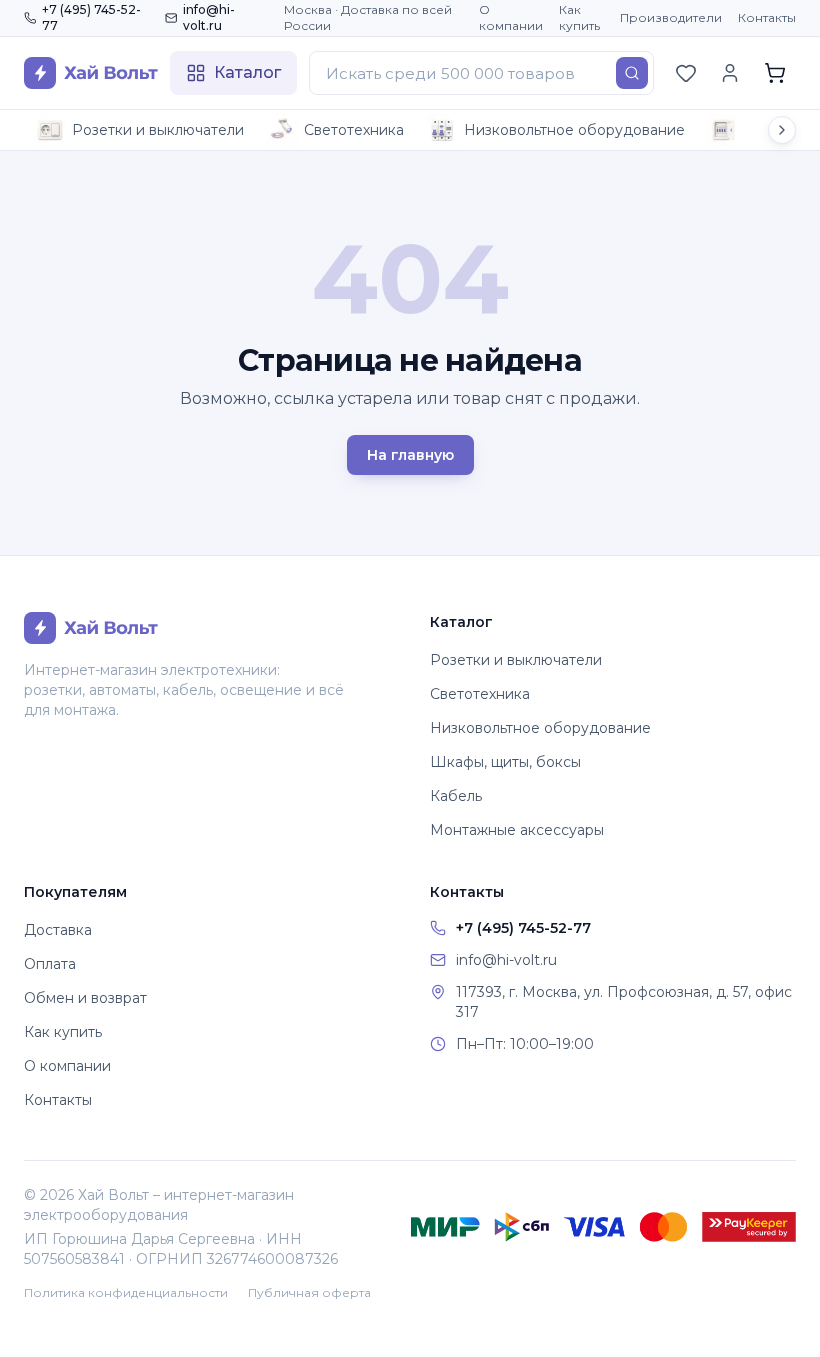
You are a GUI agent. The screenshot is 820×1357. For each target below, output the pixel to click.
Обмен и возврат (85, 998)
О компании (511, 17)
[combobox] (481, 73)
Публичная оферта (309, 1292)
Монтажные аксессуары (517, 830)
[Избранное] (686, 73)
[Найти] (632, 73)
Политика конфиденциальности (126, 1292)
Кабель (456, 796)
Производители (671, 17)
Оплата (50, 964)
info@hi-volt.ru (209, 17)
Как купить (579, 17)
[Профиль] (730, 73)
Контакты (767, 17)
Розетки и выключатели (158, 130)
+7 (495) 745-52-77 (91, 17)
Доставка (58, 930)
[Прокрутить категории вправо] (782, 130)
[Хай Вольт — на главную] (91, 73)
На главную (410, 455)
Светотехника (354, 130)
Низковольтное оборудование (574, 130)
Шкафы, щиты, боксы (505, 762)
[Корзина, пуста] (775, 73)
